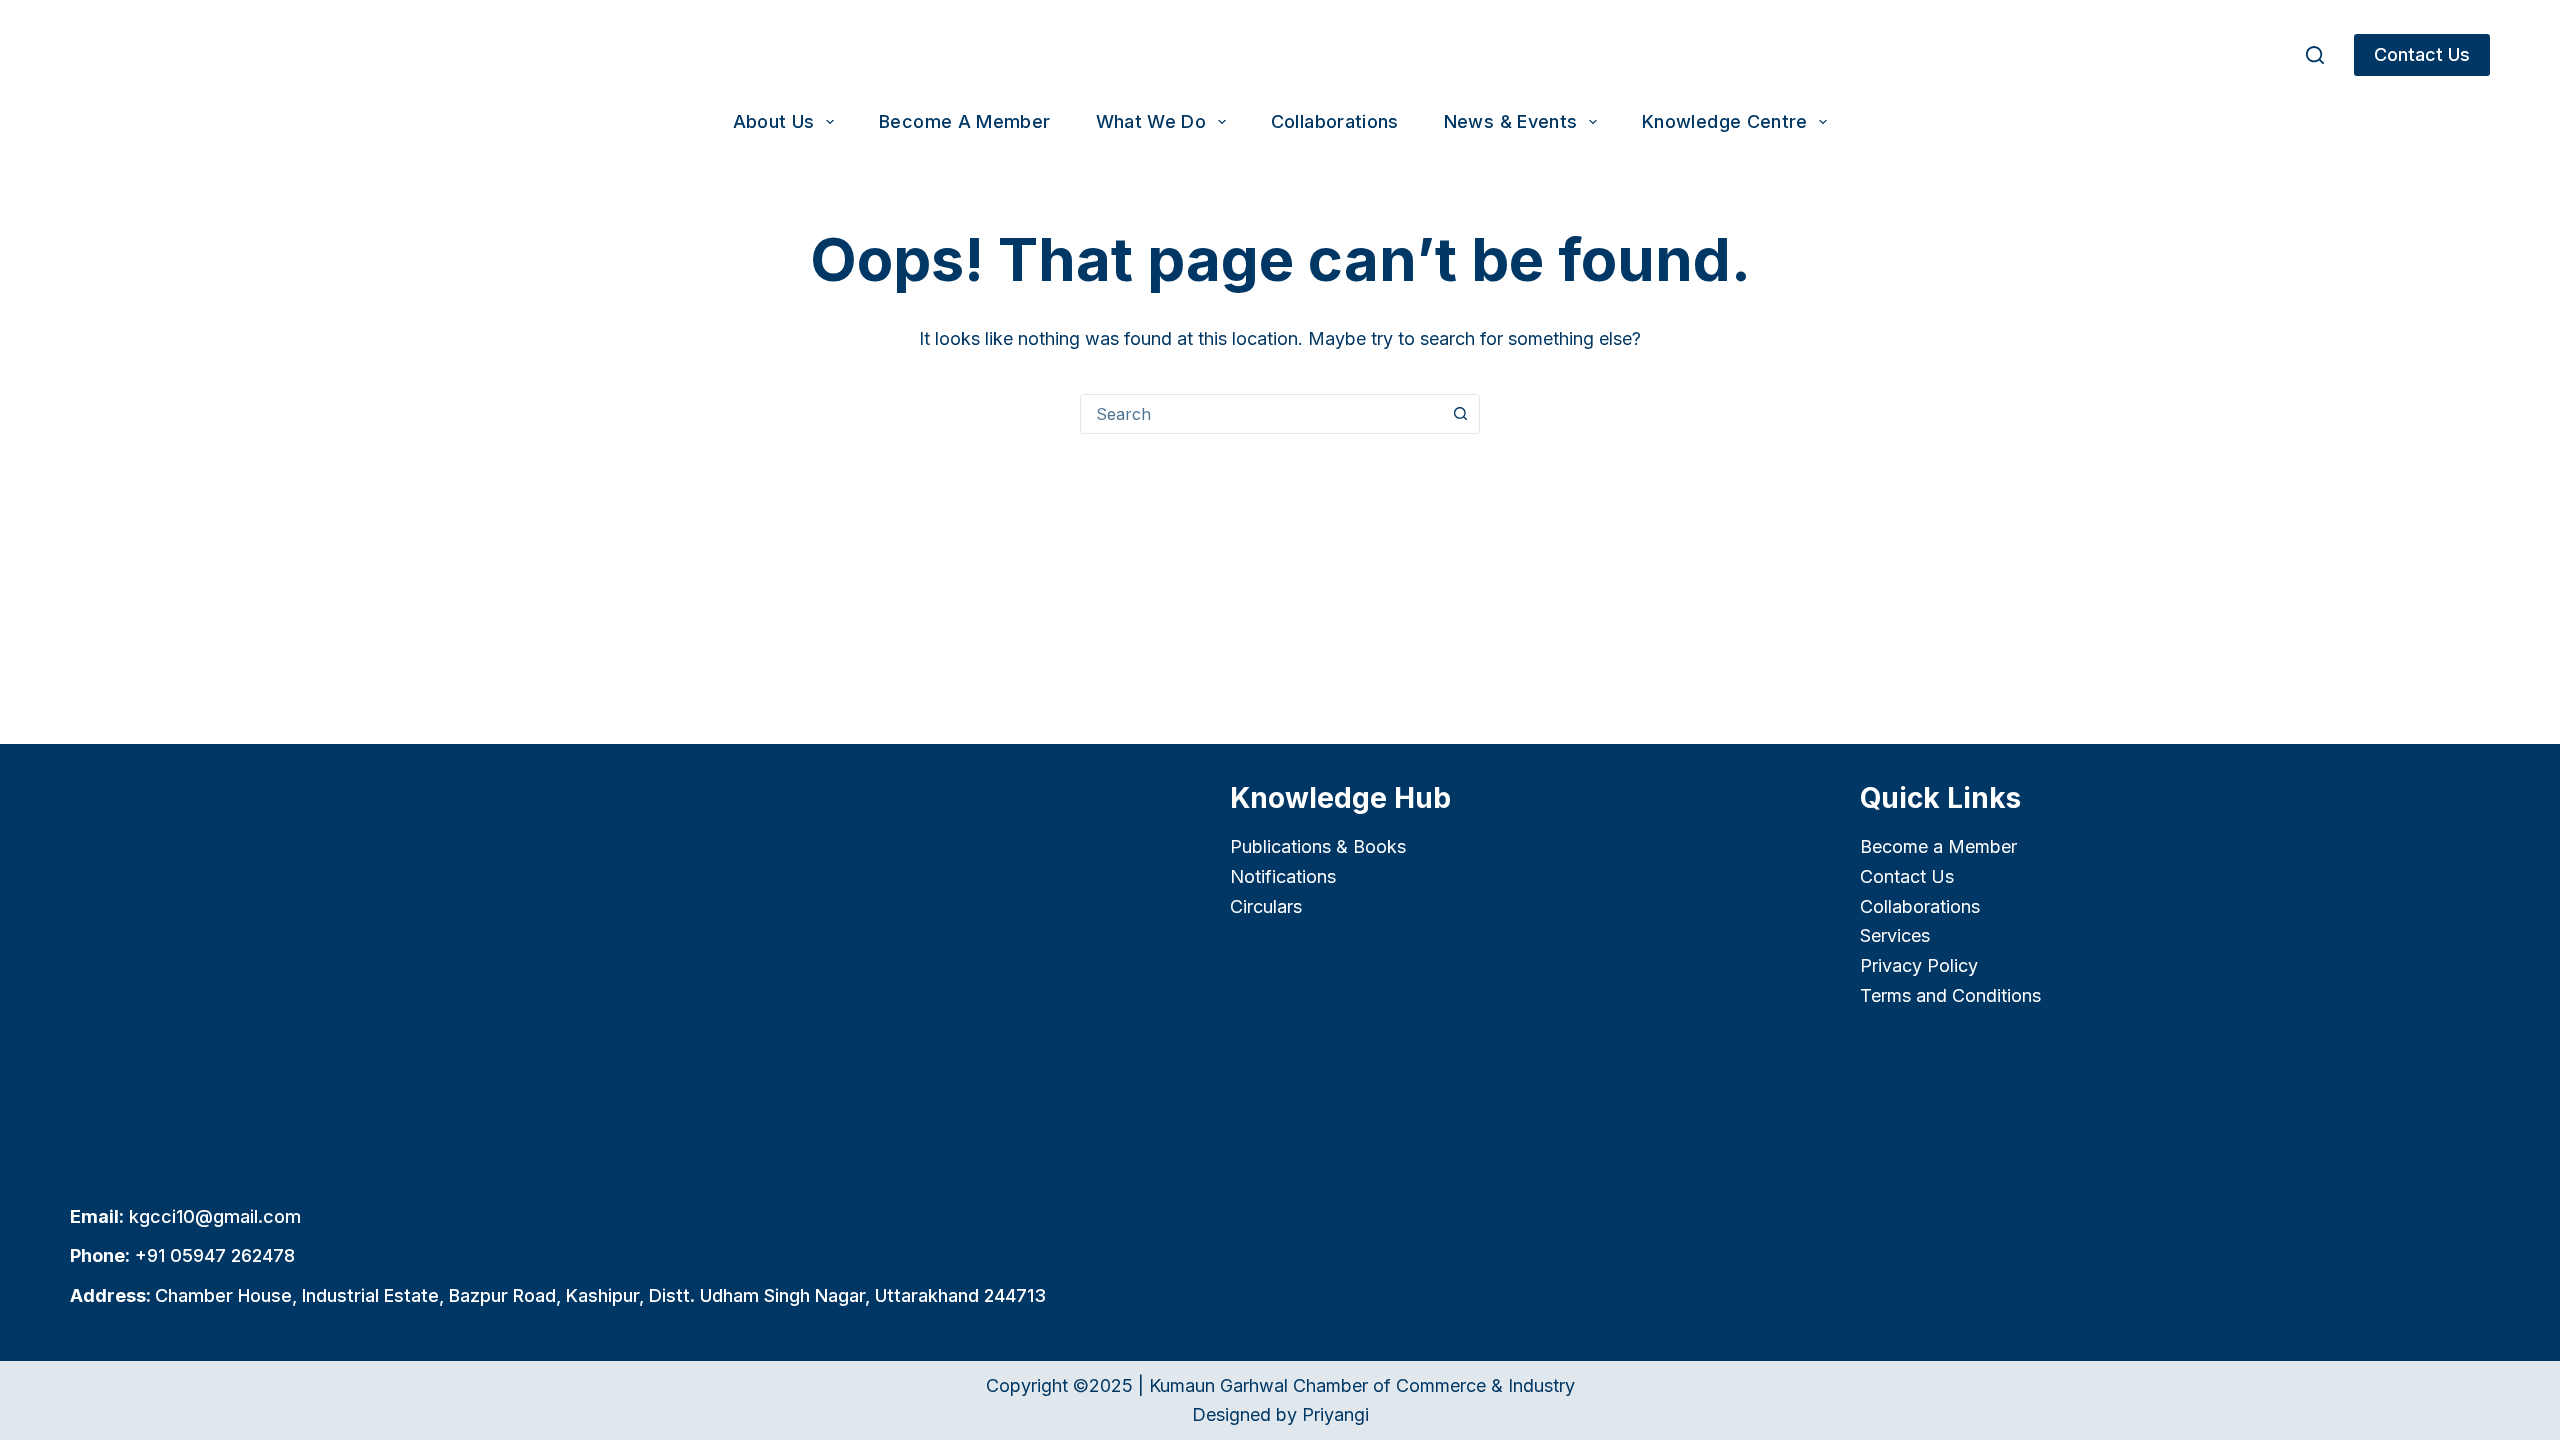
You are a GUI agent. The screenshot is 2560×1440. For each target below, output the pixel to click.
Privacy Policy (1919, 965)
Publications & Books (1318, 846)
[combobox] (1261, 414)
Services (1895, 935)
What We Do (1151, 121)
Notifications (1283, 876)
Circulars (1266, 906)
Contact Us (2422, 54)
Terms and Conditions (1950, 995)
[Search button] (1460, 414)
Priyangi (1335, 1414)
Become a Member (964, 121)
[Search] (2315, 55)
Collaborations (1335, 121)
